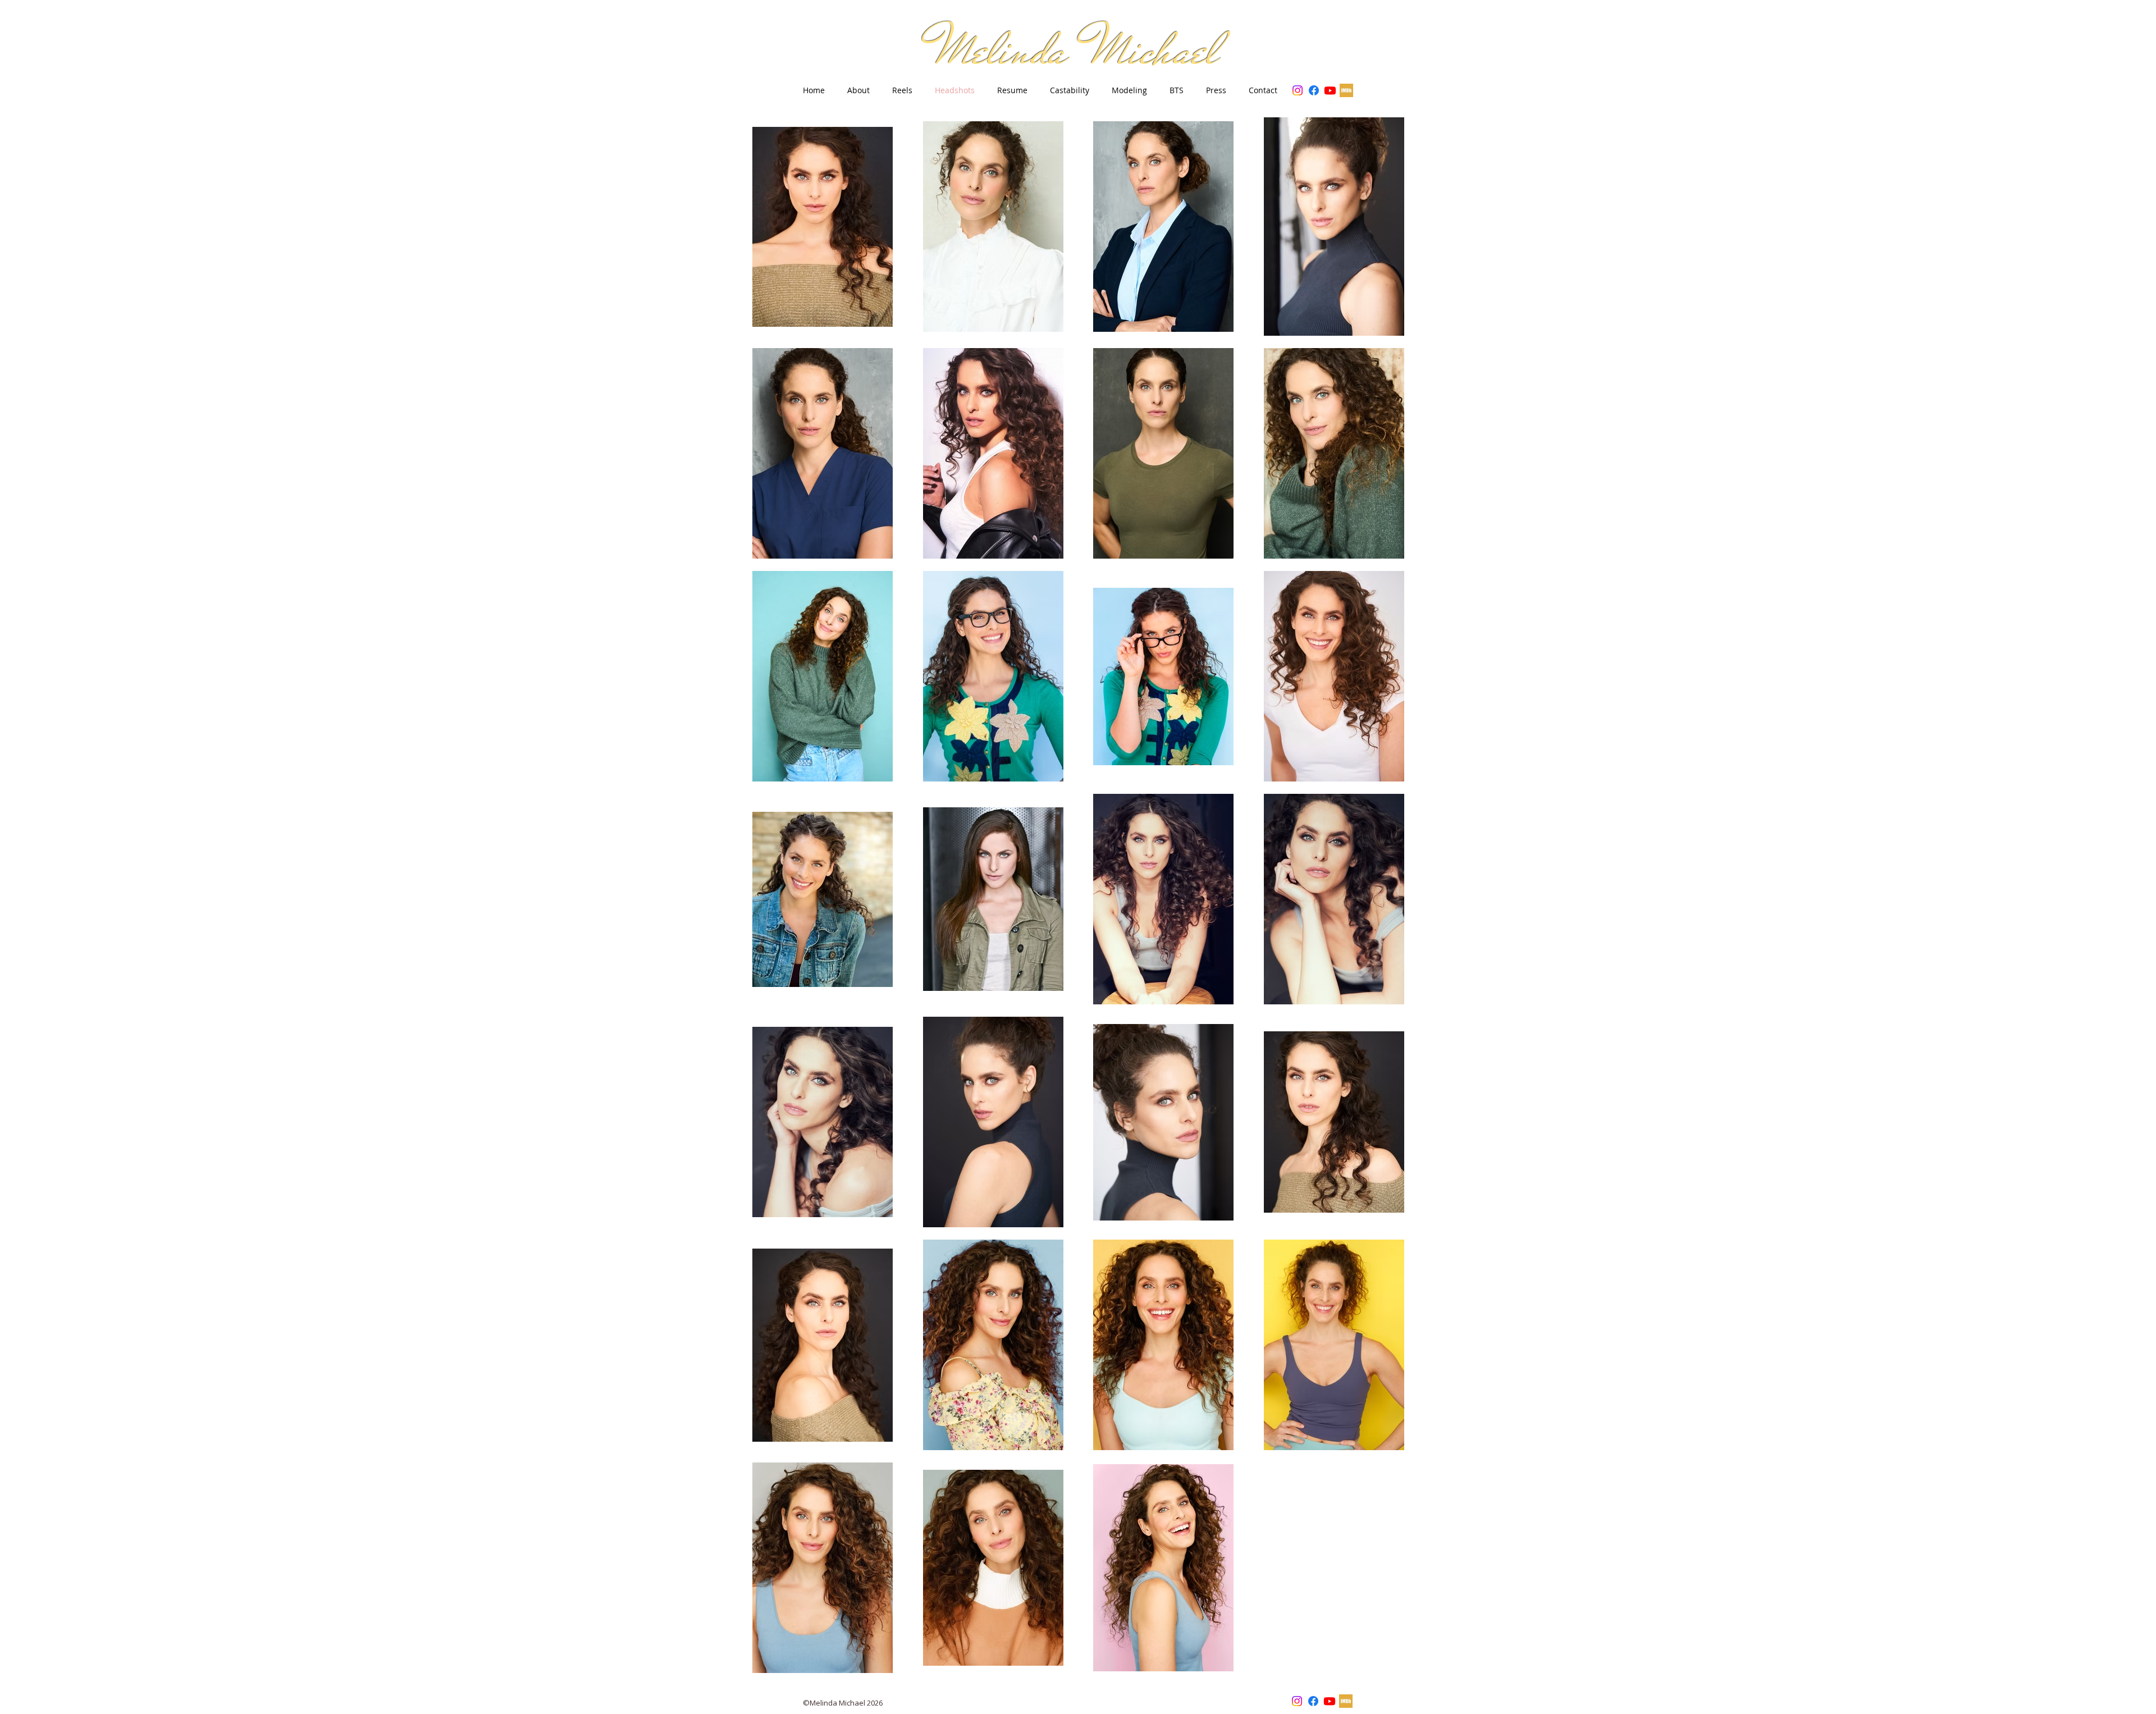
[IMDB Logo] (1346, 90)
